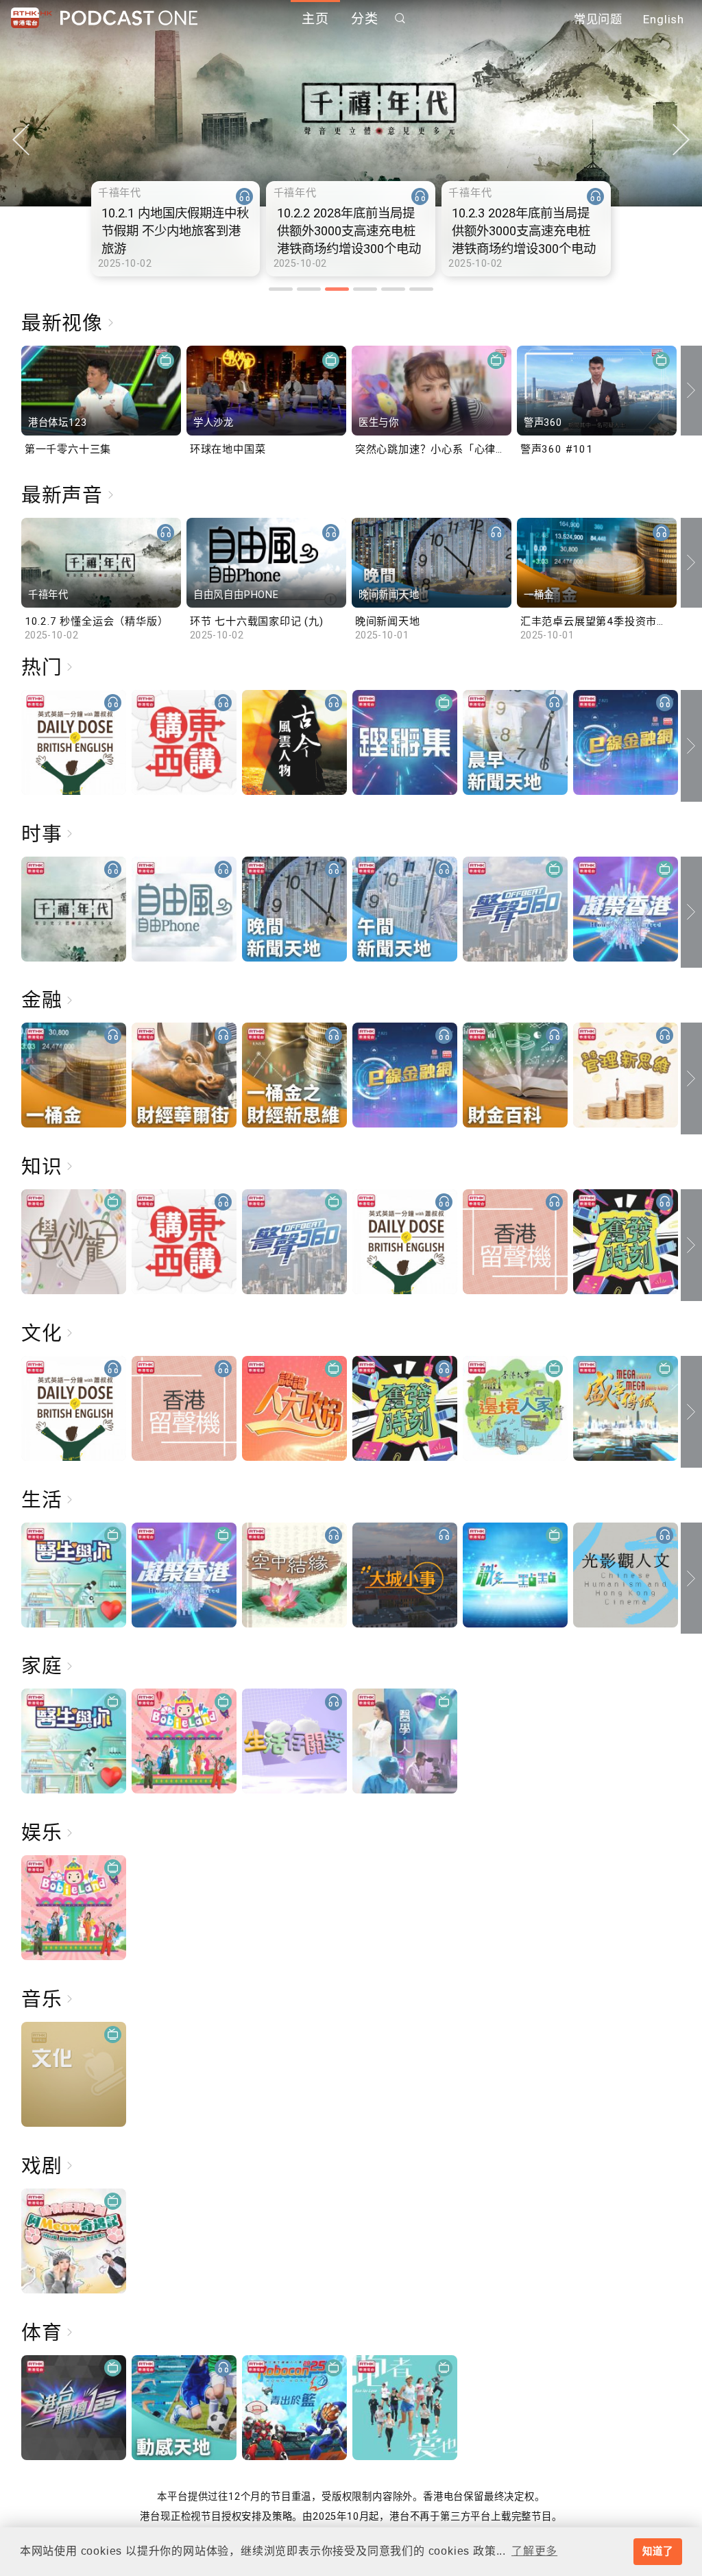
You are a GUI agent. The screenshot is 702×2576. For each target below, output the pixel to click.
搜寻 (400, 18)
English (664, 19)
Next (681, 140)
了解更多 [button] (534, 2551)
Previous (21, 140)
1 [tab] (281, 289)
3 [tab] (337, 289)
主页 (315, 19)
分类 (365, 19)
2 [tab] (309, 289)
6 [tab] (421, 289)
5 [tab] (393, 289)
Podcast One (129, 18)
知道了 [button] (657, 2551)
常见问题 (598, 19)
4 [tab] (365, 289)
